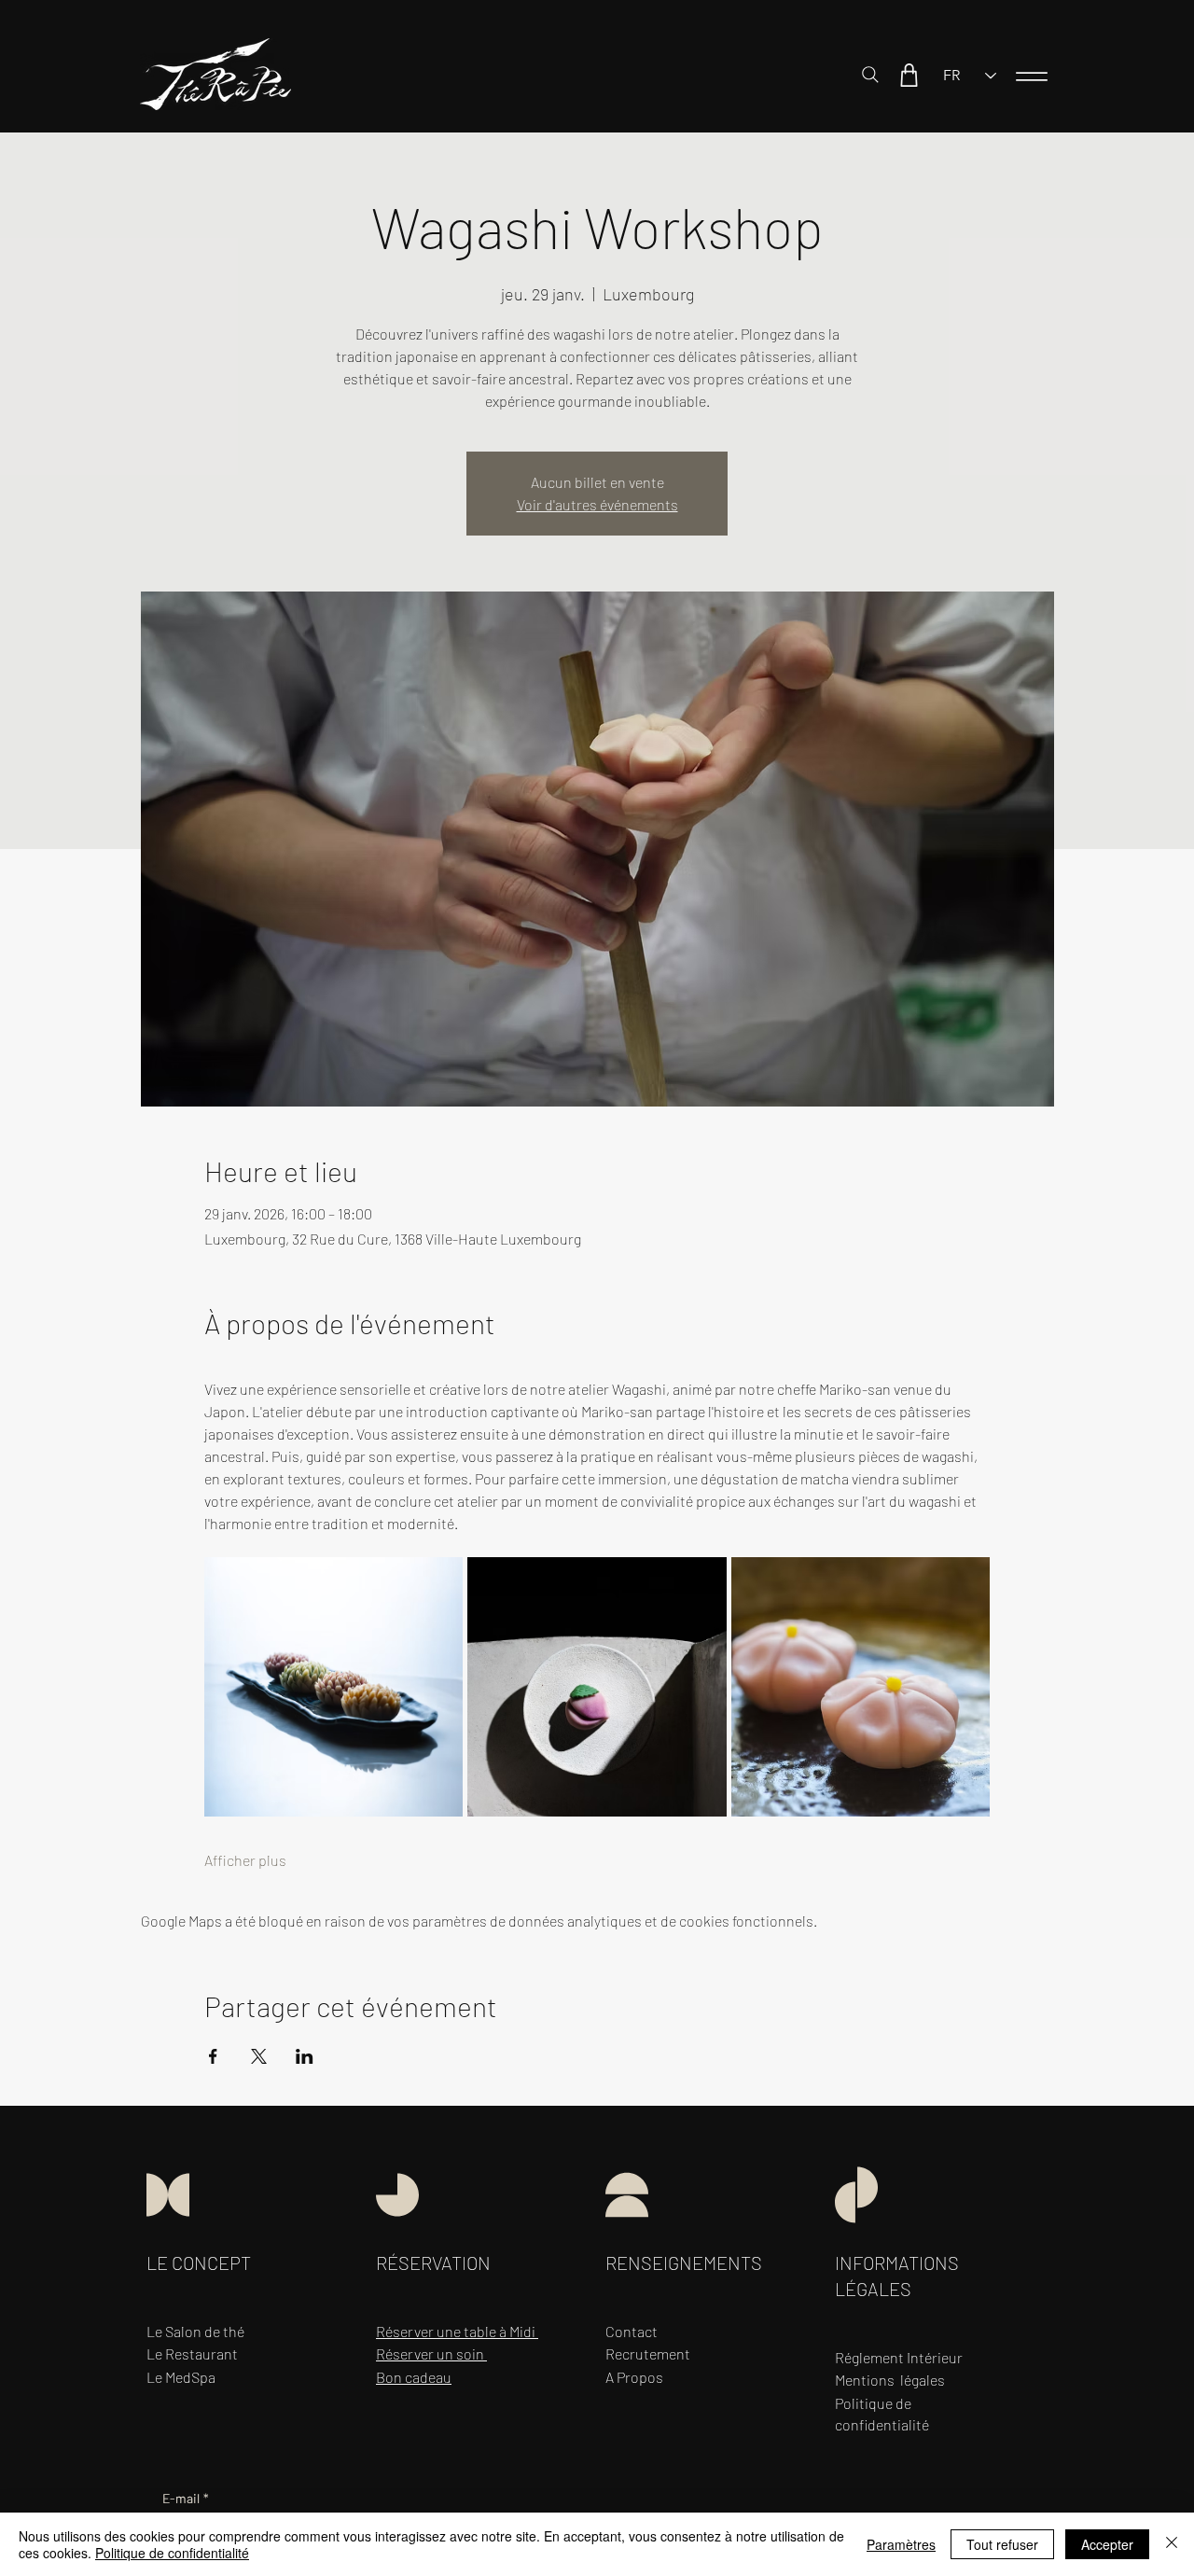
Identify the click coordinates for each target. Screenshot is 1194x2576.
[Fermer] (1172, 2544)
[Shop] (909, 75)
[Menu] (1032, 76)
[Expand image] (334, 1687)
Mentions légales (890, 2380)
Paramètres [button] (901, 2544)
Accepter (1107, 2544)
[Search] (870, 75)
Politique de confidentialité (172, 2553)
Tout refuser (1002, 2544)
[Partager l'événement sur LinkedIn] (305, 2056)
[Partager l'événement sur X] (259, 2056)
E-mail (186, 2498)
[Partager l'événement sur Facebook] (213, 2056)
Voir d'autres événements (597, 504)
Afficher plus (245, 1860)
